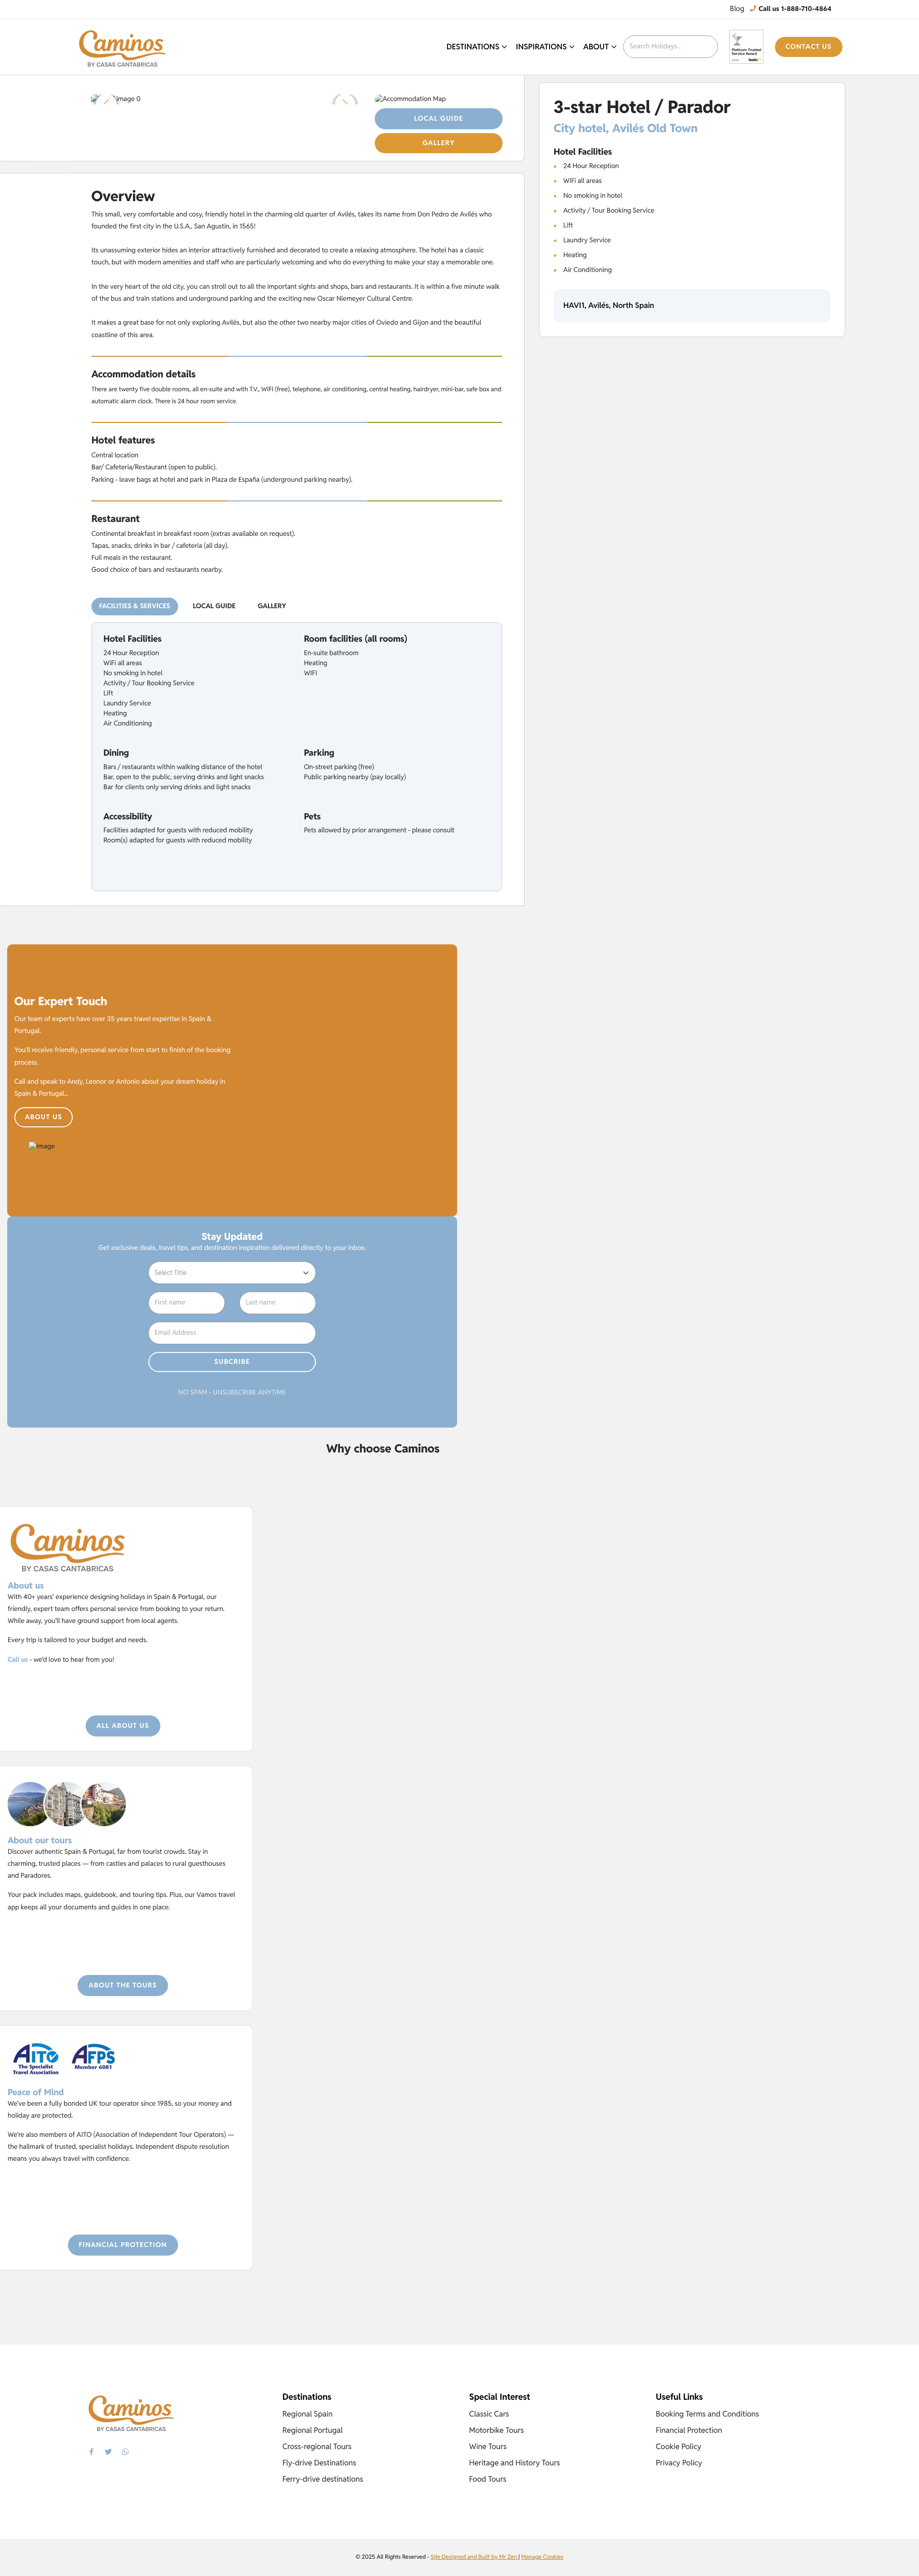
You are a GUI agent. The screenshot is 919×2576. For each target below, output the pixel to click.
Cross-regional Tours (317, 2446)
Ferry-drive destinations (323, 2479)
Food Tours (488, 2479)
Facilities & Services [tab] (135, 606)
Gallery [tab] (272, 606)
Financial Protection (123, 2245)
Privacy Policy (679, 2463)
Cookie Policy (678, 2446)
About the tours (123, 1986)
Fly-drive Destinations (319, 2463)
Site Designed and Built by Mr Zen (475, 2557)
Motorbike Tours (496, 2430)
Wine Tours (488, 2446)
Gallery (439, 143)
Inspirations (541, 47)
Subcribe (232, 1362)
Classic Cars (489, 2414)
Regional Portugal (313, 2430)
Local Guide (438, 119)
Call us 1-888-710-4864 (794, 9)
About (596, 47)
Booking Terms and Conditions (707, 2414)
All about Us (123, 1726)
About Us (44, 1117)
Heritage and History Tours (515, 2463)
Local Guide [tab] (214, 606)
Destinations (473, 47)
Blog (737, 9)
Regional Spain (308, 2414)
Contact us (809, 47)
